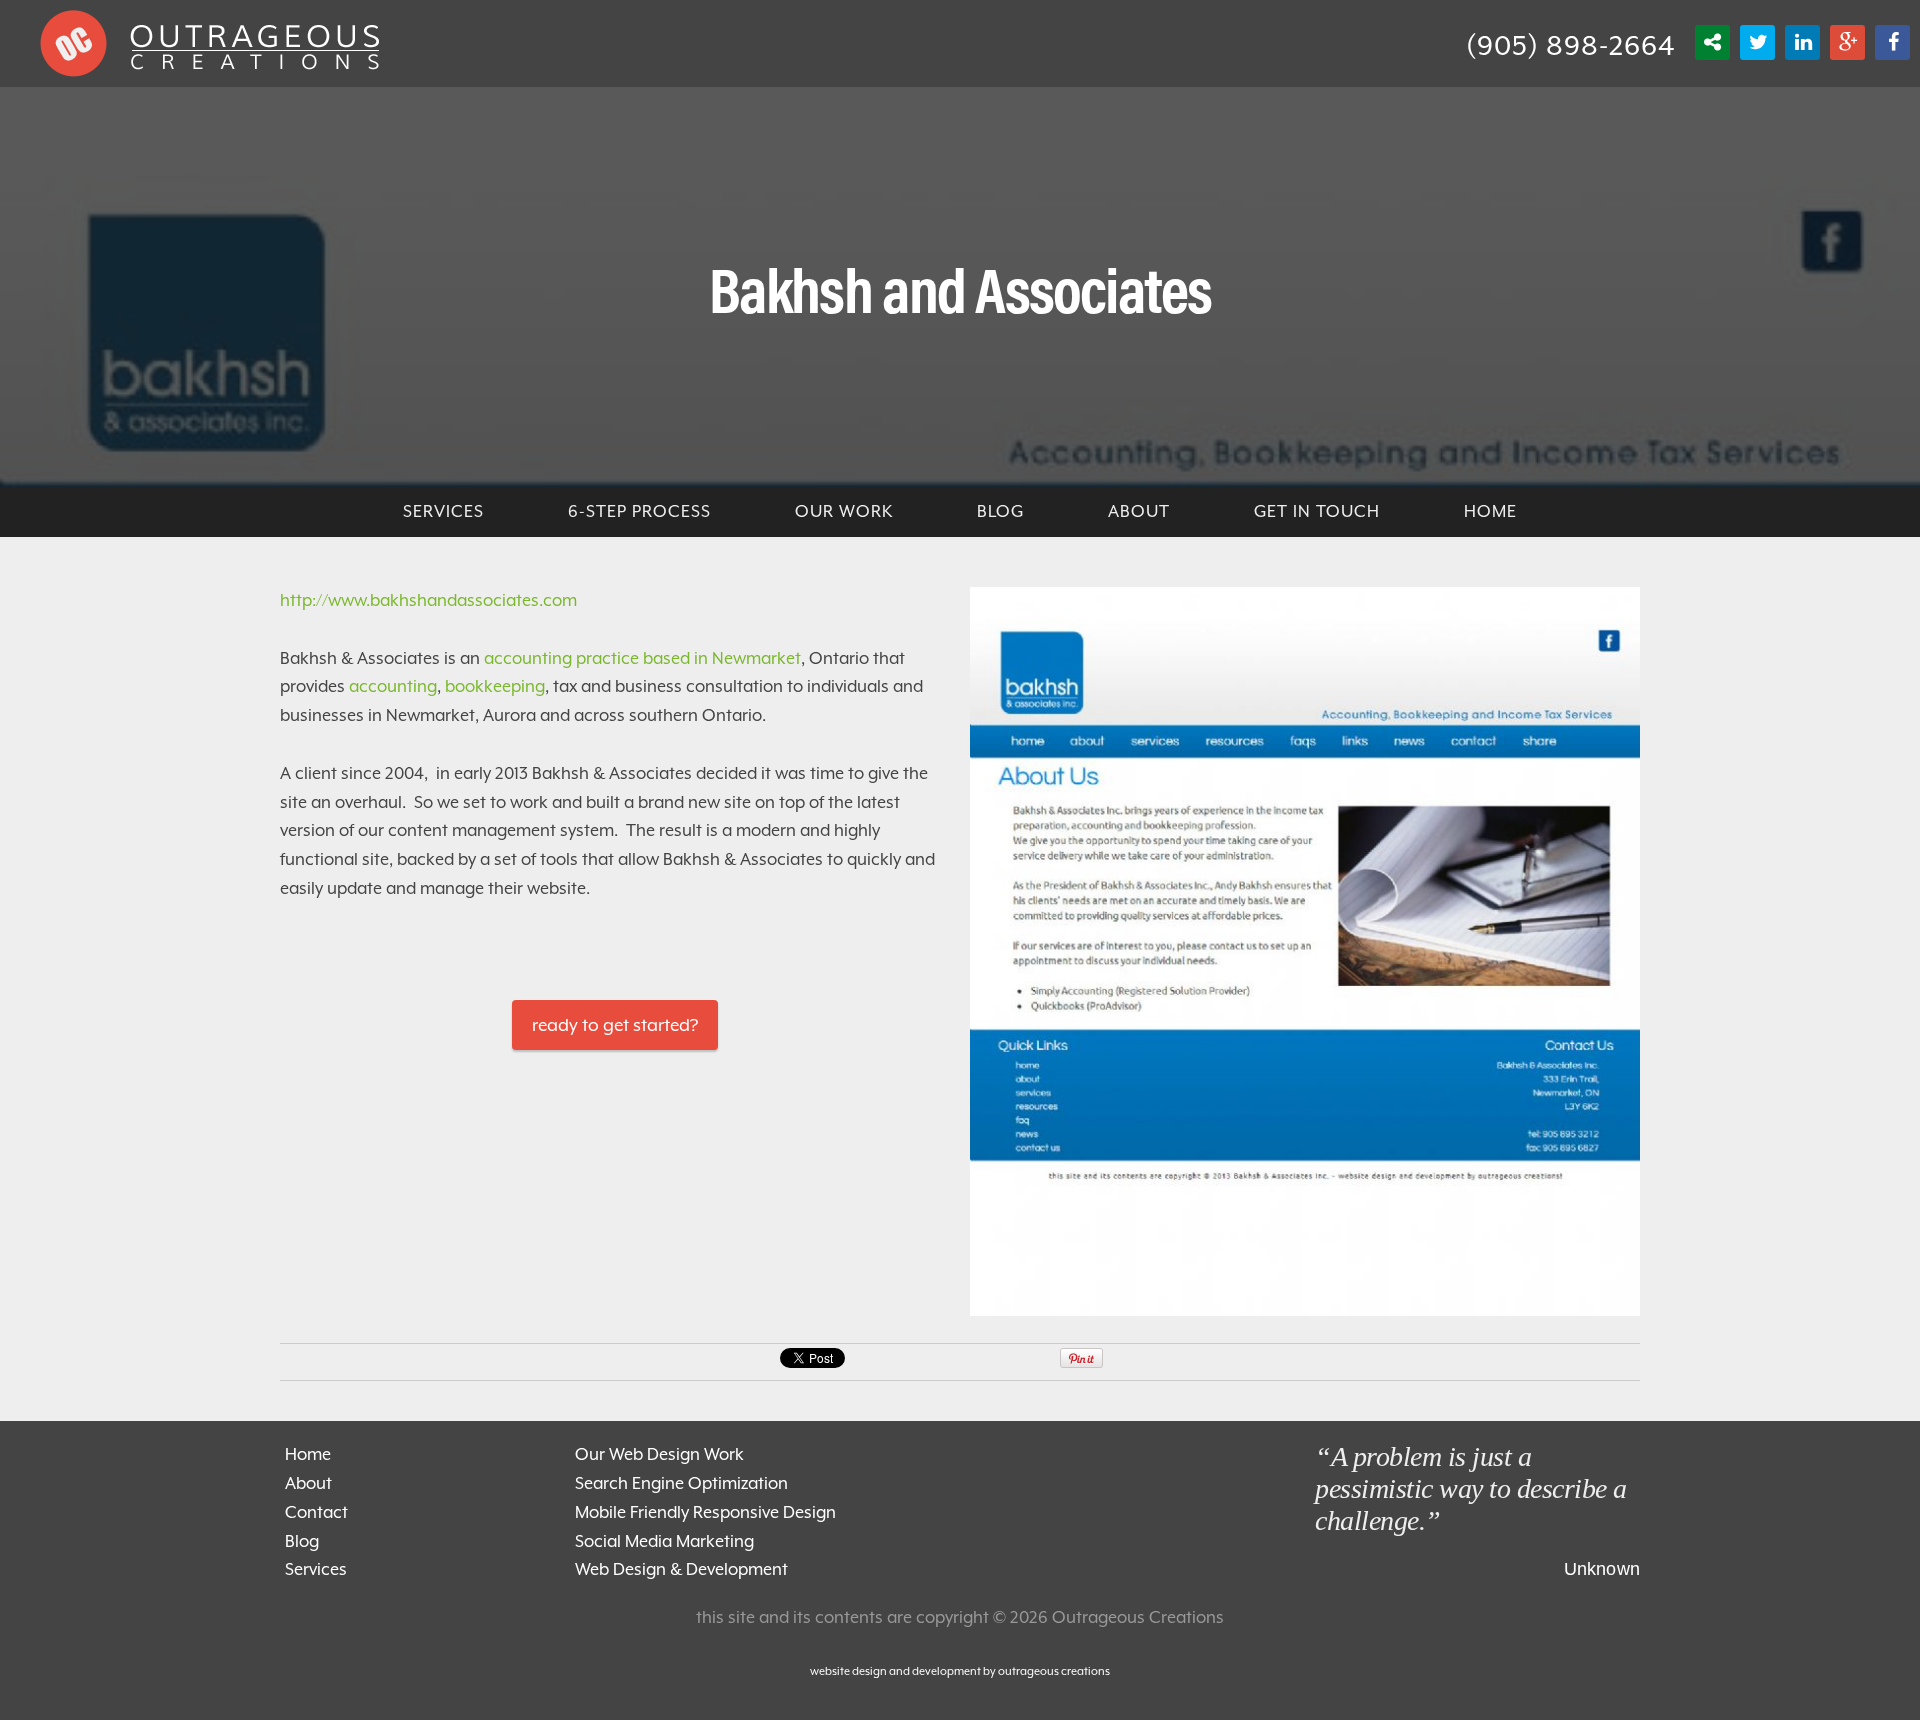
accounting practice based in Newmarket (642, 658)
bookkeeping (495, 686)
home (1490, 511)
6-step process (639, 511)
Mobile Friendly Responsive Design (705, 1512)
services (443, 511)
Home (308, 1454)
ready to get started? (615, 1025)
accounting (393, 686)
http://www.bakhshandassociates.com (428, 600)
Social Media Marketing (664, 1541)
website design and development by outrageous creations (960, 1671)
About (1139, 511)
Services (316, 1569)
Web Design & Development (681, 1569)
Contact (316, 1512)
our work (844, 511)
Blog (302, 1541)
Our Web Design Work (659, 1454)
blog (1000, 511)
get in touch (1317, 511)
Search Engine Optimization (681, 1483)
